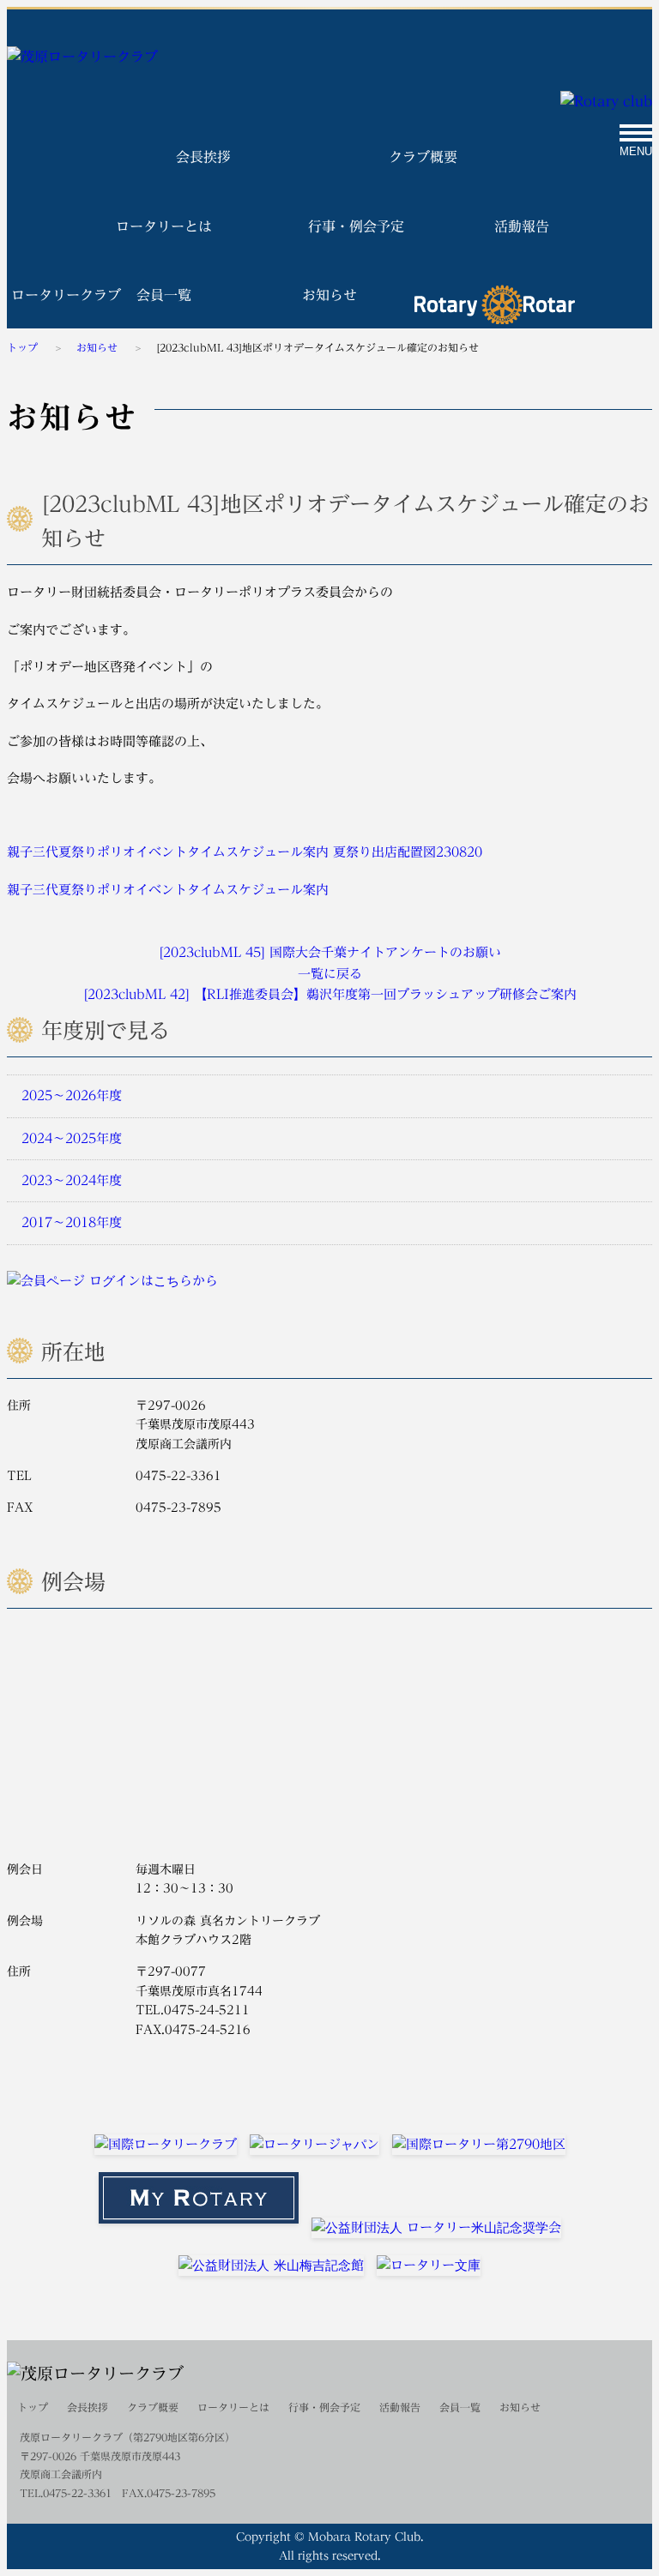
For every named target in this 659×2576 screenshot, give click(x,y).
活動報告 (522, 226)
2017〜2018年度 (70, 1222)
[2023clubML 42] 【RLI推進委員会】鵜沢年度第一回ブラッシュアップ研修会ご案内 (330, 994)
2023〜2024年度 (70, 1180)
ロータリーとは (164, 226)
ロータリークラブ (495, 304)
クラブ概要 (423, 157)
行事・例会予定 (356, 226)
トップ (22, 347)
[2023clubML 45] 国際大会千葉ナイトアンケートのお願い (330, 952)
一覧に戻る (330, 974)
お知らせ (329, 295)
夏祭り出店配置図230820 (408, 852)
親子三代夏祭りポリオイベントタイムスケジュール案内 (168, 852)
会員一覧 (164, 295)
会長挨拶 (203, 157)
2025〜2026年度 (70, 1095)
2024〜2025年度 (70, 1138)
